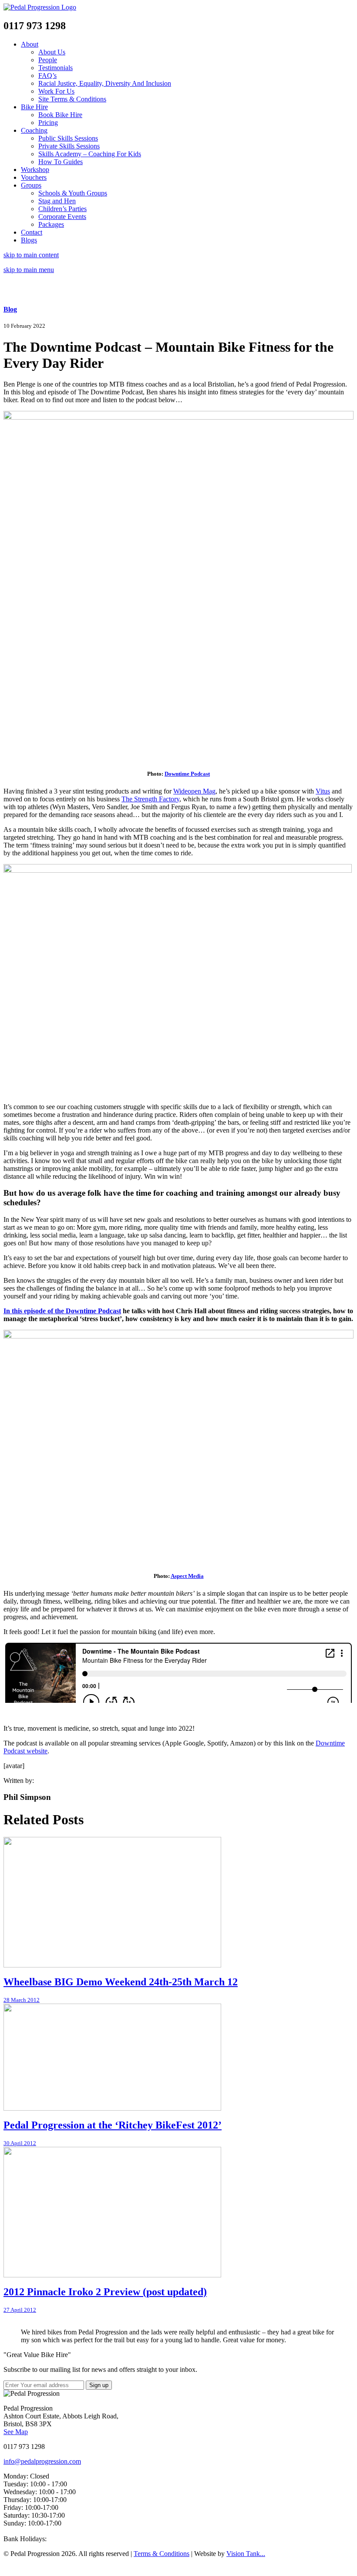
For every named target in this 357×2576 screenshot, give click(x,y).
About (30, 44)
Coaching (34, 130)
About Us (52, 52)
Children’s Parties (62, 209)
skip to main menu (29, 270)
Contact (32, 232)
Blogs (29, 240)
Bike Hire (34, 107)
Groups (31, 185)
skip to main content (31, 255)
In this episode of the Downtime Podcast (62, 1311)
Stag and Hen (57, 201)
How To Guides (61, 162)
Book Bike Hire (60, 115)
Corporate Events (62, 217)
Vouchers (34, 177)
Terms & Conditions (162, 2554)
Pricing (48, 123)
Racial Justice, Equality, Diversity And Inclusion (105, 83)
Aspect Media (187, 1576)
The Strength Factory (150, 799)
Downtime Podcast (187, 774)
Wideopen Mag (194, 791)
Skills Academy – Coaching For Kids (90, 154)
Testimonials (56, 68)
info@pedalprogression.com (42, 2461)
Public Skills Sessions (68, 138)
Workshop (35, 170)
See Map (16, 2432)
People (48, 60)
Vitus (323, 791)
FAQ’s (47, 76)
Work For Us (56, 91)
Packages (51, 224)
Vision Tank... (246, 2554)
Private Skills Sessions (69, 146)
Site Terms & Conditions (72, 99)
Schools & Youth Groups (73, 193)
